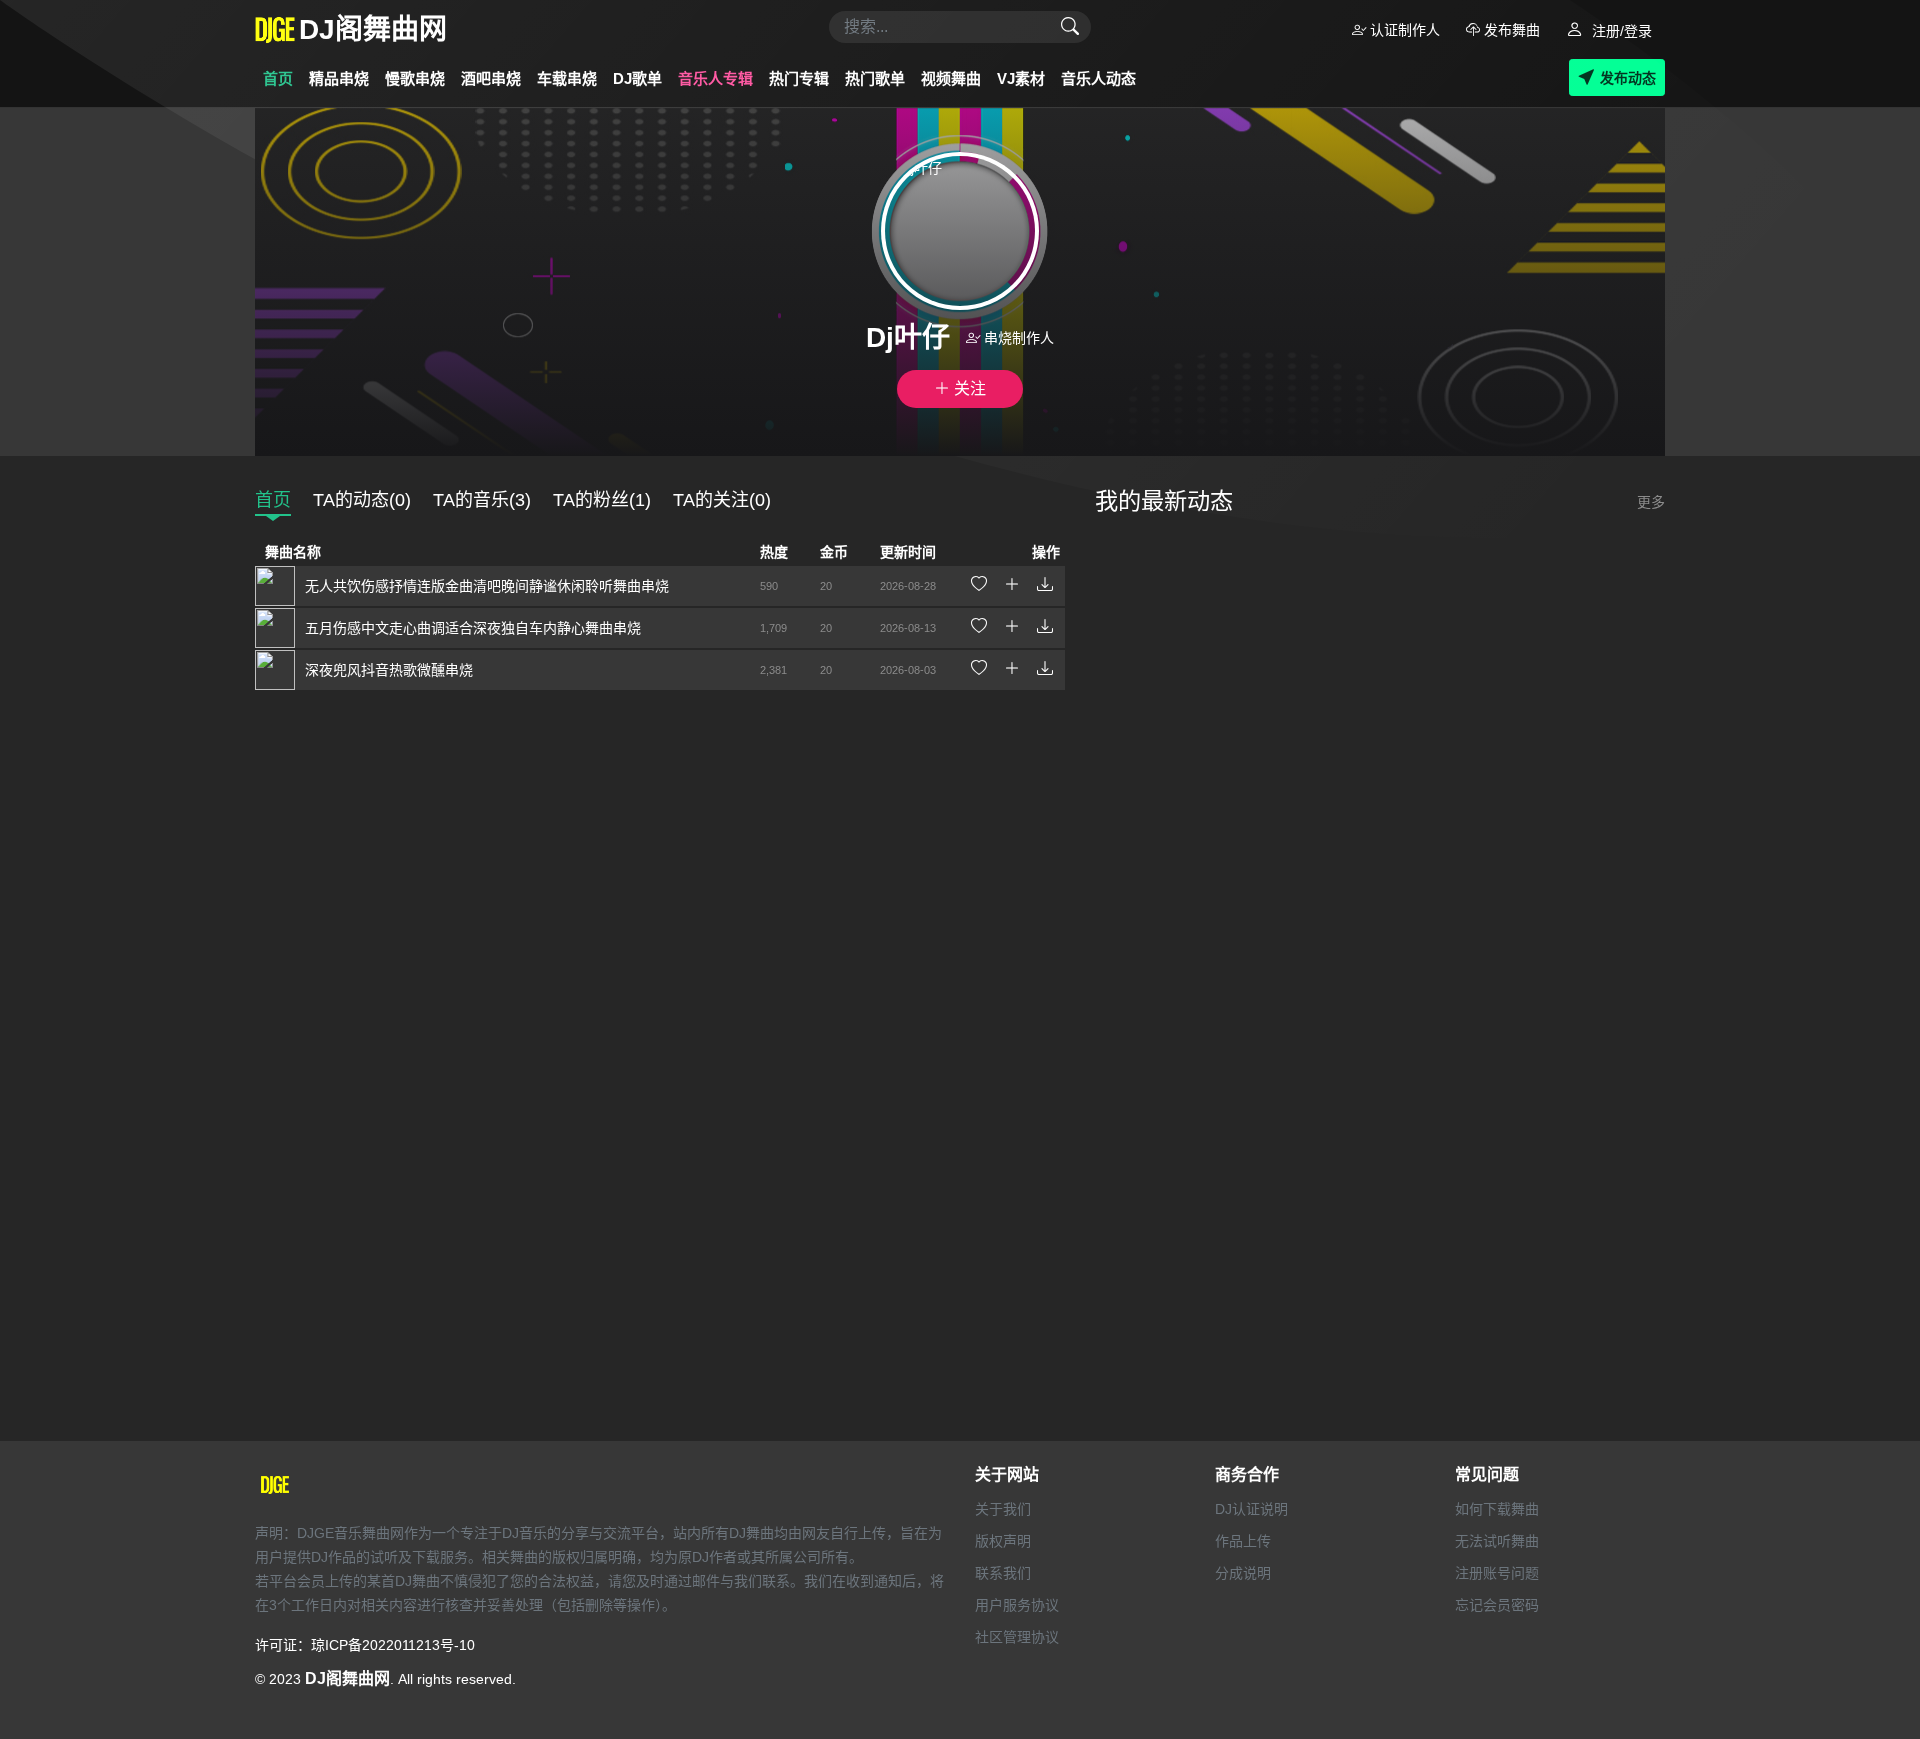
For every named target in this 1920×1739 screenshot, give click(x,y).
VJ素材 (1021, 78)
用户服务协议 (1017, 1605)
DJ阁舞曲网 (347, 1678)
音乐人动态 (1098, 78)
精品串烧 (339, 78)
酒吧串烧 (491, 78)
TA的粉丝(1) (602, 500)
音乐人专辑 (715, 78)
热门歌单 (875, 78)
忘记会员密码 (1497, 1605)
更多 (1651, 502)
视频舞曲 (951, 78)
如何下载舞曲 (1497, 1509)
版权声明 (1003, 1541)
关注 (968, 388)
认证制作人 (1403, 30)
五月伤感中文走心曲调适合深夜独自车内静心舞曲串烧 (473, 628)
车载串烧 (567, 78)
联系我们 (1003, 1573)
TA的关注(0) (722, 500)
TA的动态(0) (362, 500)
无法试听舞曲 (1497, 1541)
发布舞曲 (1510, 30)
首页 (278, 78)
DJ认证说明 (1251, 1509)
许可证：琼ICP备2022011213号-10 (365, 1645)
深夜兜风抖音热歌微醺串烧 (389, 670)
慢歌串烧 (415, 78)
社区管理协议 (1017, 1637)
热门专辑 (799, 78)
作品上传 (1243, 1541)
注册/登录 (1620, 31)
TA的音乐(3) (482, 500)
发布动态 (1628, 78)
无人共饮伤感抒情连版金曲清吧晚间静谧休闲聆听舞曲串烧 (487, 586)
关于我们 (1003, 1509)
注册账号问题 (1497, 1573)
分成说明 (1243, 1573)
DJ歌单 (637, 78)
